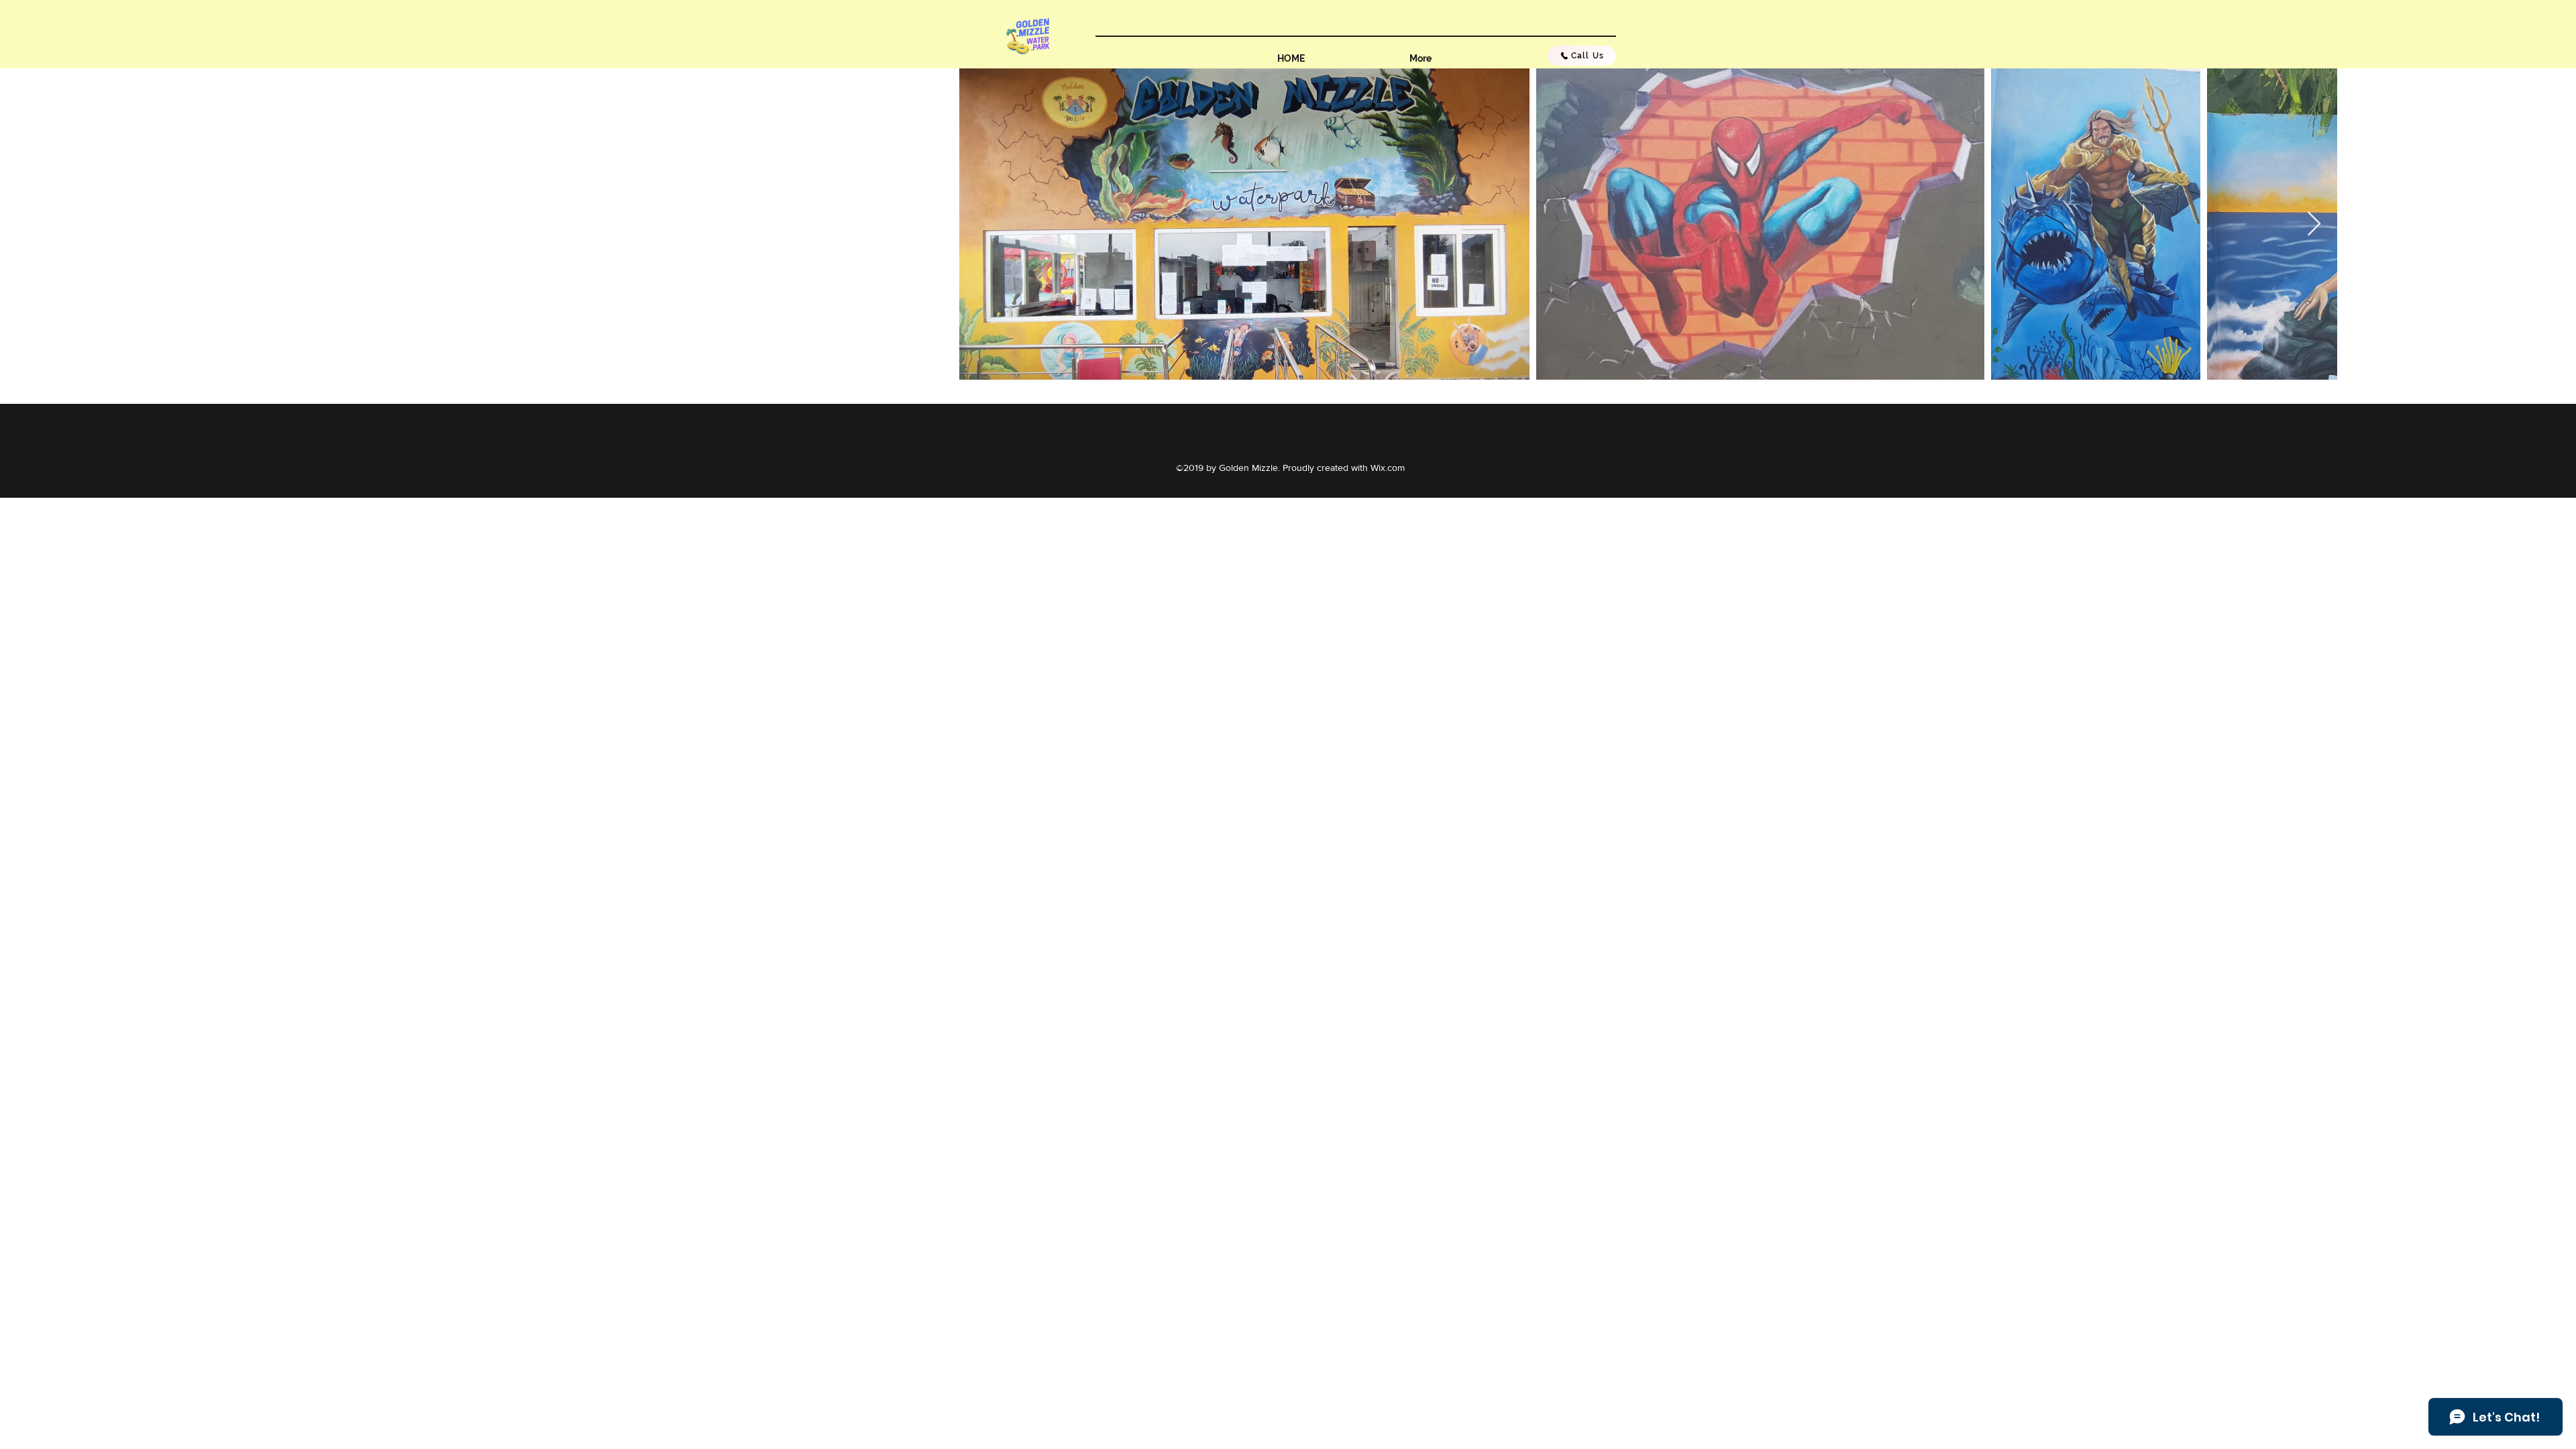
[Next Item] (2314, 224)
